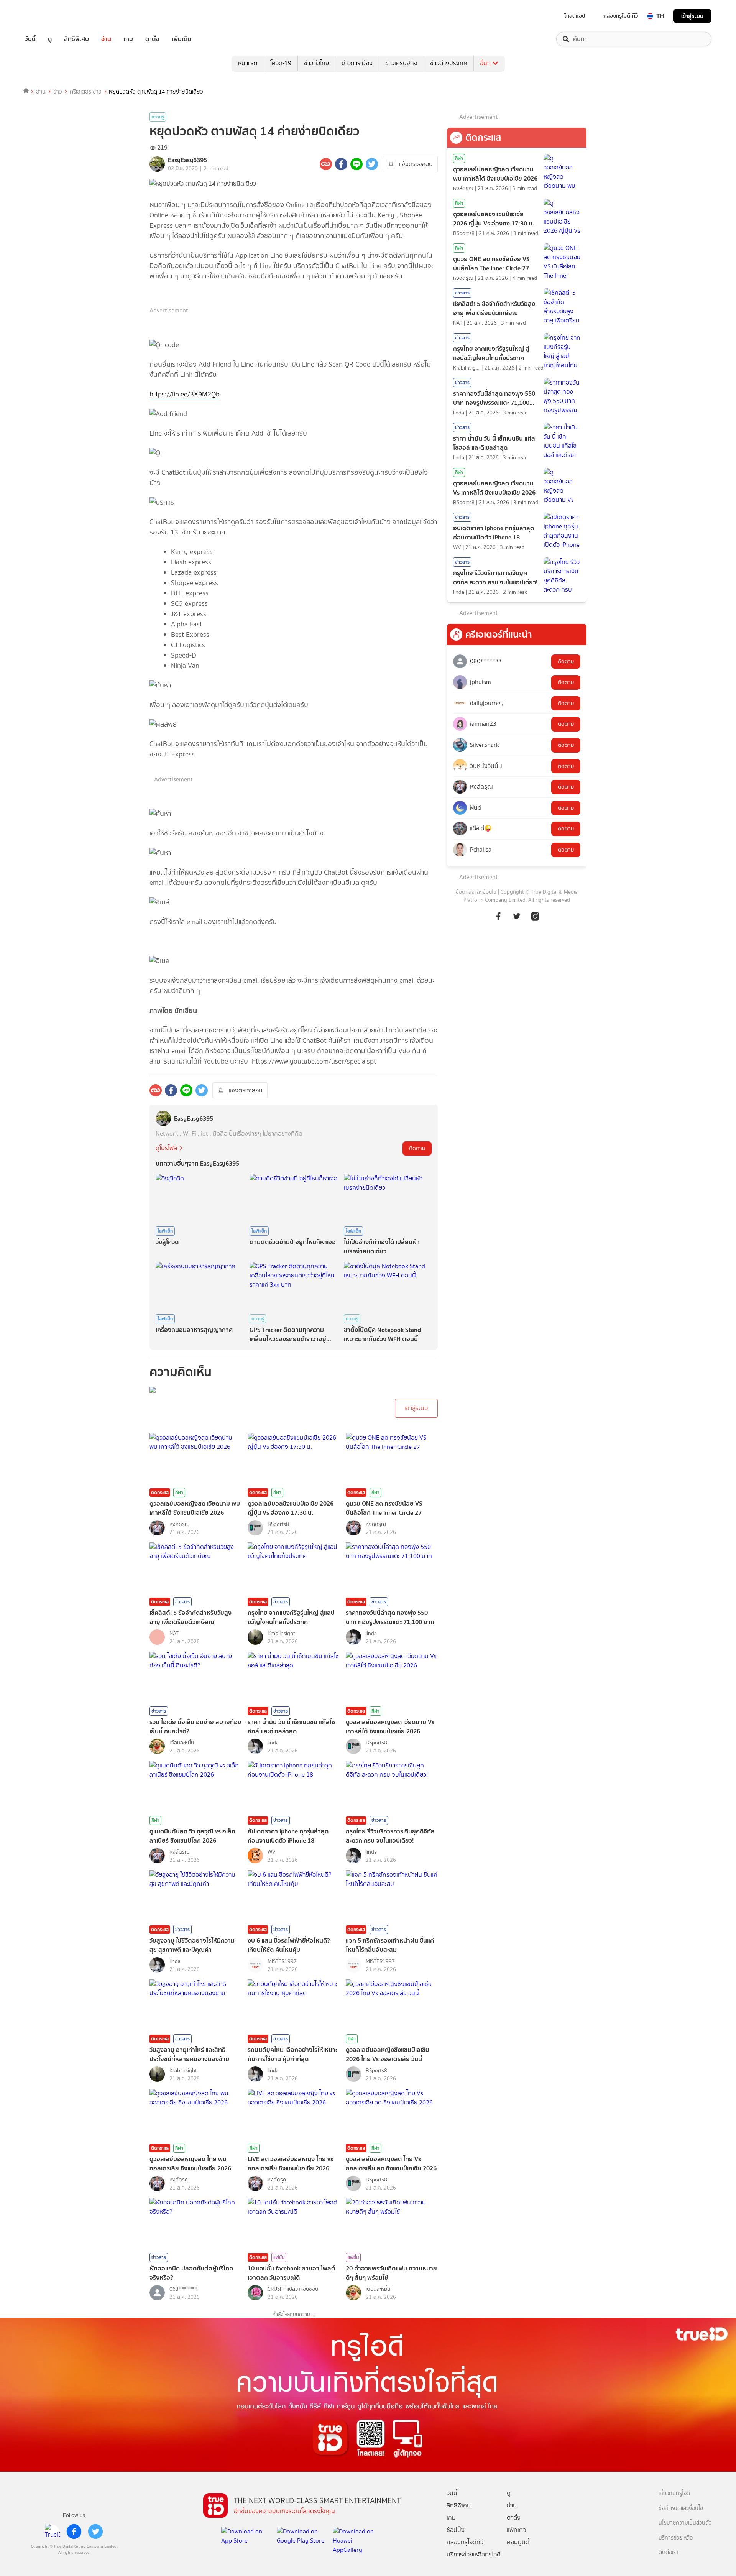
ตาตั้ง (152, 39)
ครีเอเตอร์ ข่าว (86, 92)
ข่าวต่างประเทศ (449, 63)
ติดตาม (417, 1148)
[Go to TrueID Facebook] (498, 920)
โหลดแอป (575, 16)
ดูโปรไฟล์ (166, 1148)
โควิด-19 (281, 63)
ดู (50, 39)
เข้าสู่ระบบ (692, 16)
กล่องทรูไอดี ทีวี (621, 16)
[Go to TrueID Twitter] (517, 920)
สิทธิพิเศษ (76, 39)
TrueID (48, 16)
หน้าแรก (248, 63)
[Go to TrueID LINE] (535, 920)
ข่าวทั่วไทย (316, 63)
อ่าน (106, 39)
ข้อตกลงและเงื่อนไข (476, 892)
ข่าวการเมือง (357, 63)
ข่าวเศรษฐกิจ (401, 63)
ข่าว (58, 92)
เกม (128, 39)
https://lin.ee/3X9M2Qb (185, 394)
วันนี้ (30, 39)
